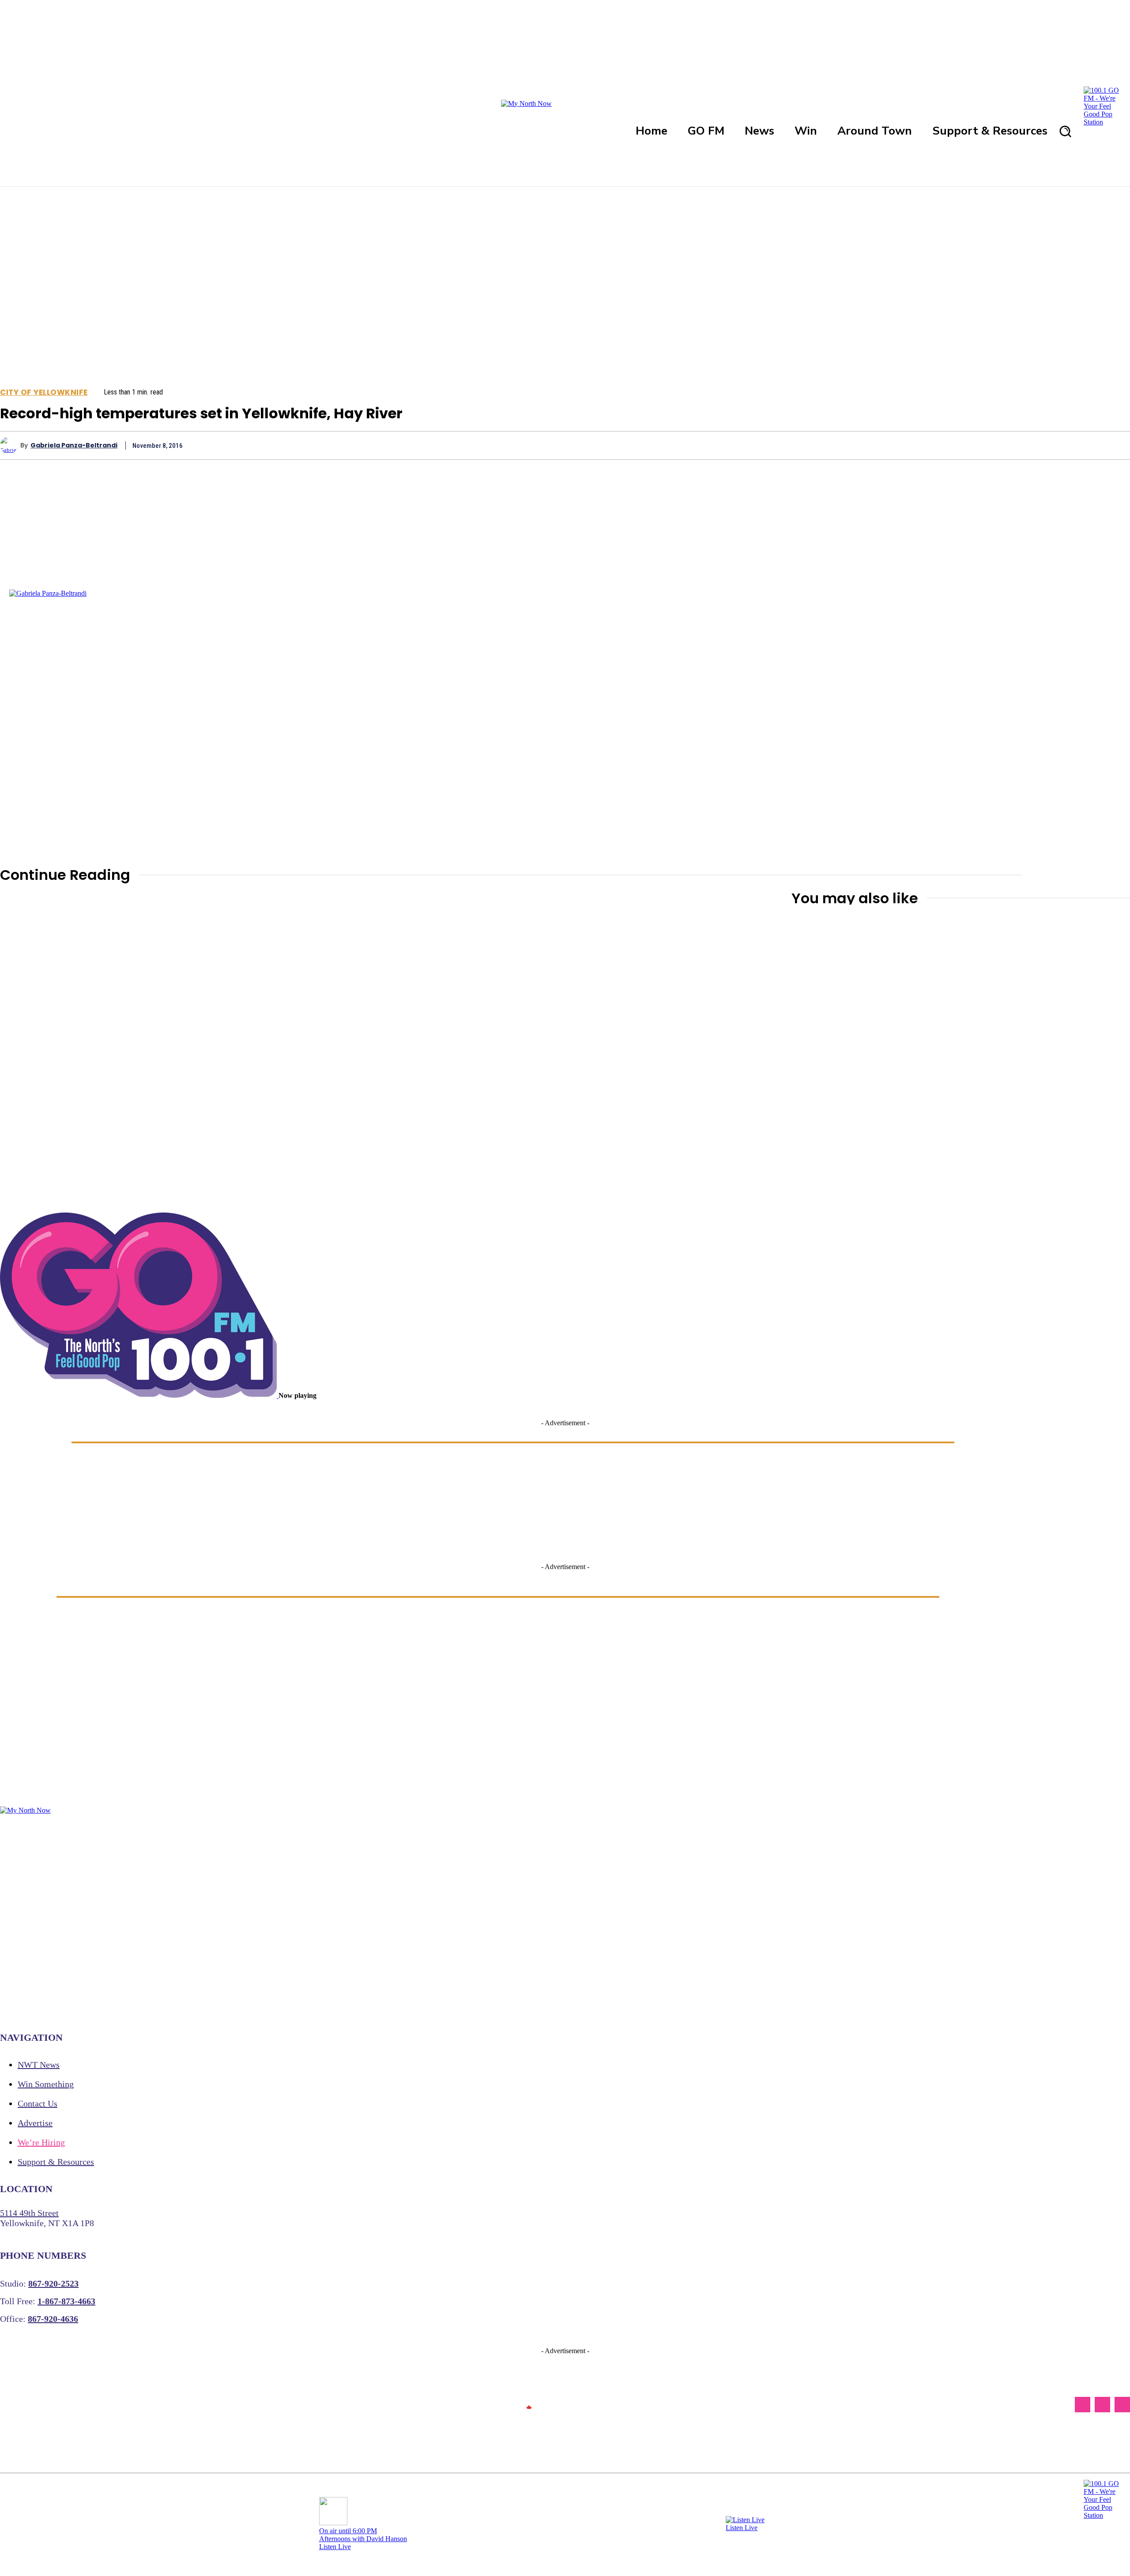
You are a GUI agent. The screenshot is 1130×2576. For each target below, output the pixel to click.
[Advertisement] (656, 1197)
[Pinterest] (988, 445)
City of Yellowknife (44, 392)
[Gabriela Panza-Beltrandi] (10, 445)
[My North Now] (529, 2405)
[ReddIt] (1083, 445)
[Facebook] (924, 445)
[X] (956, 445)
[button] (1065, 131)
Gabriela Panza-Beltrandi (74, 445)
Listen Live (335, 2547)
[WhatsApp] (1020, 445)
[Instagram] (1102, 2405)
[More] (1115, 445)
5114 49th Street (29, 2213)
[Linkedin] (1051, 445)
